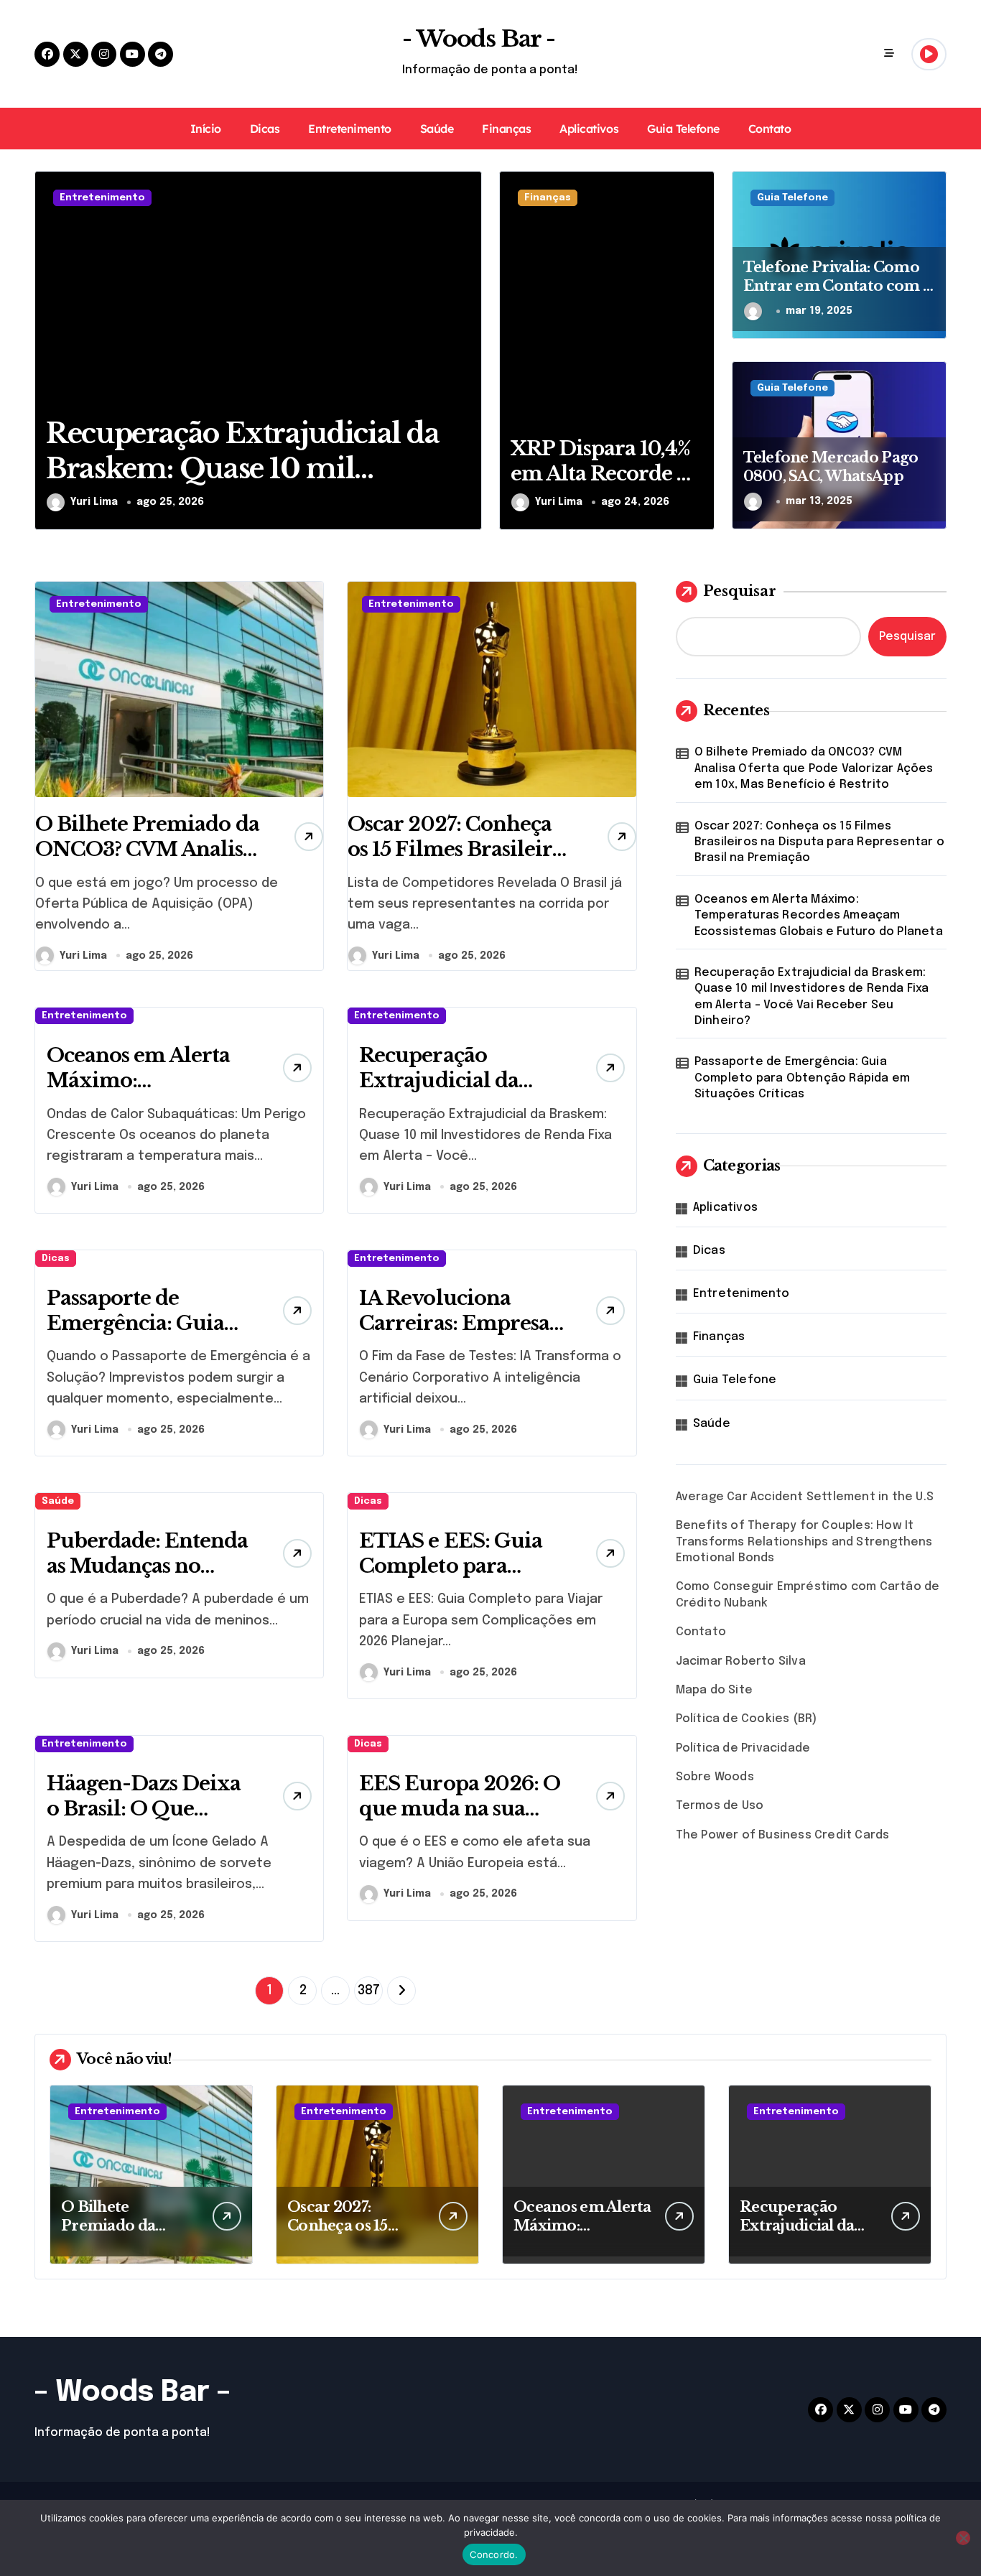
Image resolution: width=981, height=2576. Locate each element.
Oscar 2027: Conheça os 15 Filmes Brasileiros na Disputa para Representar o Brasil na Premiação (819, 842)
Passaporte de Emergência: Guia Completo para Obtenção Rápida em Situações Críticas (802, 1078)
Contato (770, 129)
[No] (963, 2538)
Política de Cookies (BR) (747, 1719)
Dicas (265, 129)
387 (368, 1991)
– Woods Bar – (132, 2393)
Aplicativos (589, 129)
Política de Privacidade (743, 1748)
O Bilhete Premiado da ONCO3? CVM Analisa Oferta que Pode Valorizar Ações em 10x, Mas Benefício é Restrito (814, 768)
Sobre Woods (715, 1777)
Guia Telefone (683, 129)
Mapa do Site (714, 1690)
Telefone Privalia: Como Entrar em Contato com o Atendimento (838, 286)
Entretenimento (349, 129)
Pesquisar (740, 591)
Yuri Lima (94, 502)
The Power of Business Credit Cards (783, 1835)
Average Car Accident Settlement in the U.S (805, 1497)
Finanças (506, 129)
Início (206, 129)
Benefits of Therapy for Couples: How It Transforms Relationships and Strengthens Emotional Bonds (804, 1542)
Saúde (437, 129)
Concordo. (494, 2554)
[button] (468, 350)
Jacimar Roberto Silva (741, 1661)
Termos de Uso (720, 1806)
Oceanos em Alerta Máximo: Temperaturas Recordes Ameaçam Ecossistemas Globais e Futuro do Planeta (819, 916)
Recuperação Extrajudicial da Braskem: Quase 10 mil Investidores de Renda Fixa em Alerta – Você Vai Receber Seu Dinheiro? (812, 997)
